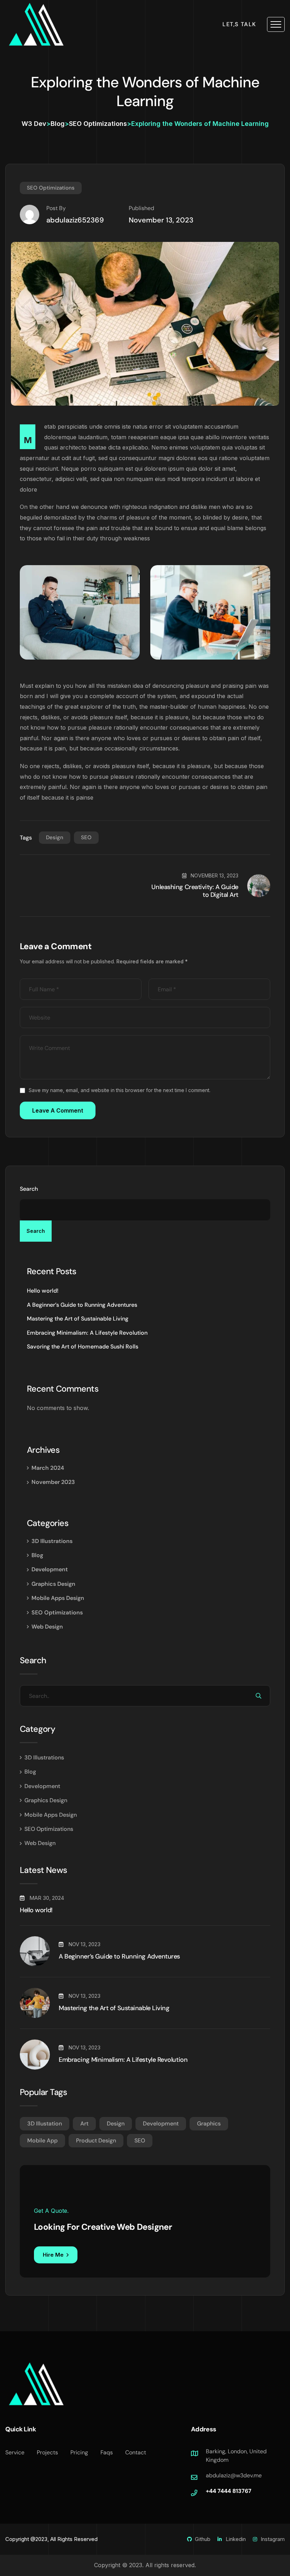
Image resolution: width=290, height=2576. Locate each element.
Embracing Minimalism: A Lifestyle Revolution (87, 1333)
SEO (86, 837)
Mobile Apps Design (58, 1598)
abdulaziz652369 (75, 220)
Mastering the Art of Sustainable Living (78, 1319)
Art (84, 2124)
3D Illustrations (52, 1541)
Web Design (47, 1627)
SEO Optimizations (51, 188)
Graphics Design (53, 1584)
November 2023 (53, 1482)
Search (29, 1189)
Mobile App (42, 2140)
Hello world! (43, 1291)
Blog (37, 1555)
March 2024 (48, 1468)
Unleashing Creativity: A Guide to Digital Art (195, 891)
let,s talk (239, 24)
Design (55, 837)
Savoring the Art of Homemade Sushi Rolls (83, 1347)
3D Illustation (45, 2124)
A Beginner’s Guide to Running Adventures (82, 1305)
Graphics (209, 2124)
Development (50, 1569)
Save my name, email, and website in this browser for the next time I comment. (120, 1090)
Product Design (96, 2140)
